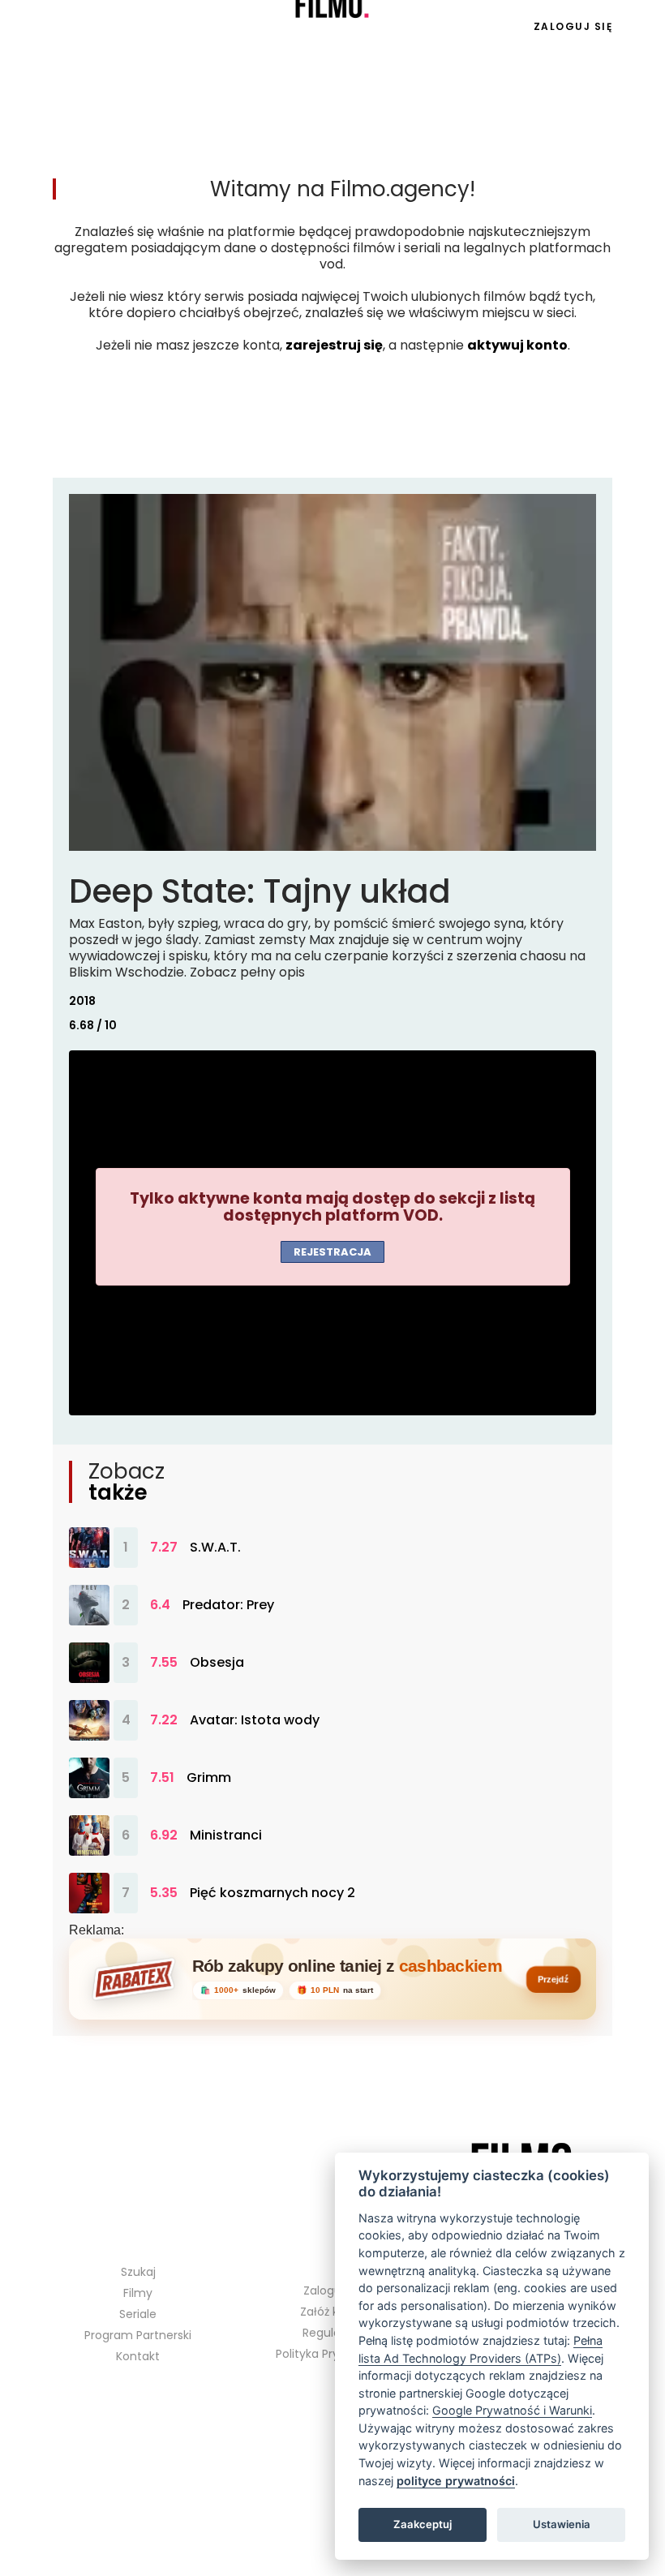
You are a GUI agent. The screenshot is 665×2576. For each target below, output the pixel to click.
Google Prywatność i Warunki (512, 2410)
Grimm (209, 1778)
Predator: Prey (228, 1605)
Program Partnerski (138, 2335)
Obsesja (217, 1663)
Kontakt (138, 2356)
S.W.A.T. (215, 1548)
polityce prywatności (456, 2481)
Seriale (105, 27)
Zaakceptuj (423, 2524)
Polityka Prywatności (333, 2354)
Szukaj (138, 2272)
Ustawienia (562, 2524)
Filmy (138, 2293)
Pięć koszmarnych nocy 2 (272, 1893)
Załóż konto (332, 2312)
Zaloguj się (573, 26)
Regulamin (332, 2333)
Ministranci (226, 1835)
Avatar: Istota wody (255, 1720)
